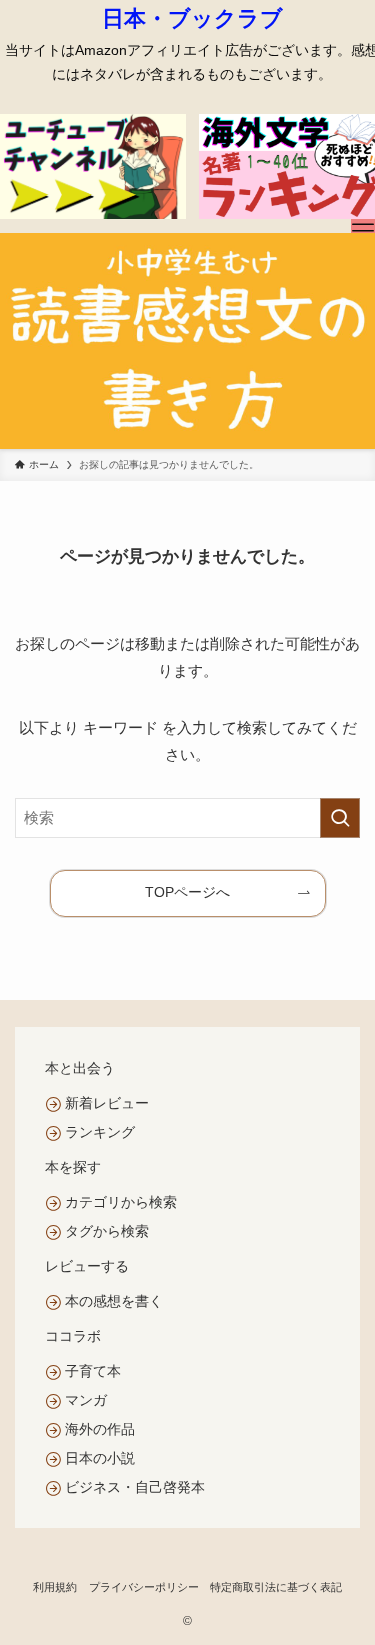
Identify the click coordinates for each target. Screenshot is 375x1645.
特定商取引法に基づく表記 (276, 1587)
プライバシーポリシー (144, 1587)
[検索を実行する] (340, 818)
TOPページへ (187, 892)
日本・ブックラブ (192, 18)
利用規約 (55, 1587)
